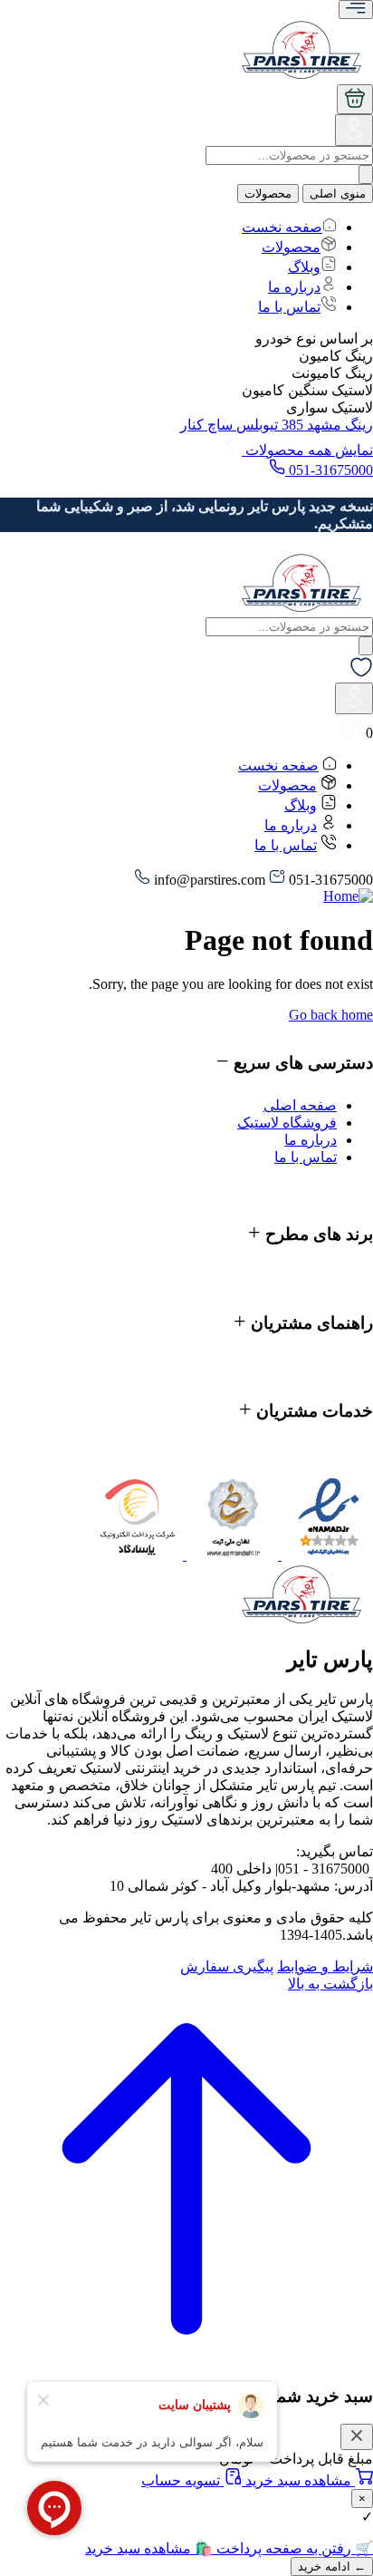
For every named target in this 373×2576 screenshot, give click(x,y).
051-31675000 (329, 470)
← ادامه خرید (332, 2566)
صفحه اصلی (300, 1105)
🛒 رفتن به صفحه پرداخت (293, 2548)
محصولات (268, 194)
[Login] (354, 136)
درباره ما (294, 287)
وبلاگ (304, 267)
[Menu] (356, 10)
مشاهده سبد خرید (298, 2480)
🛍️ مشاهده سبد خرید (149, 2548)
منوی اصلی (338, 194)
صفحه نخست (282, 227)
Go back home (331, 1015)
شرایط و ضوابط (325, 1966)
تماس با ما (289, 307)
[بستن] (357, 2437)
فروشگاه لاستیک (287, 1123)
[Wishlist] (361, 674)
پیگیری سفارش (227, 1966)
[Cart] (355, 99)
